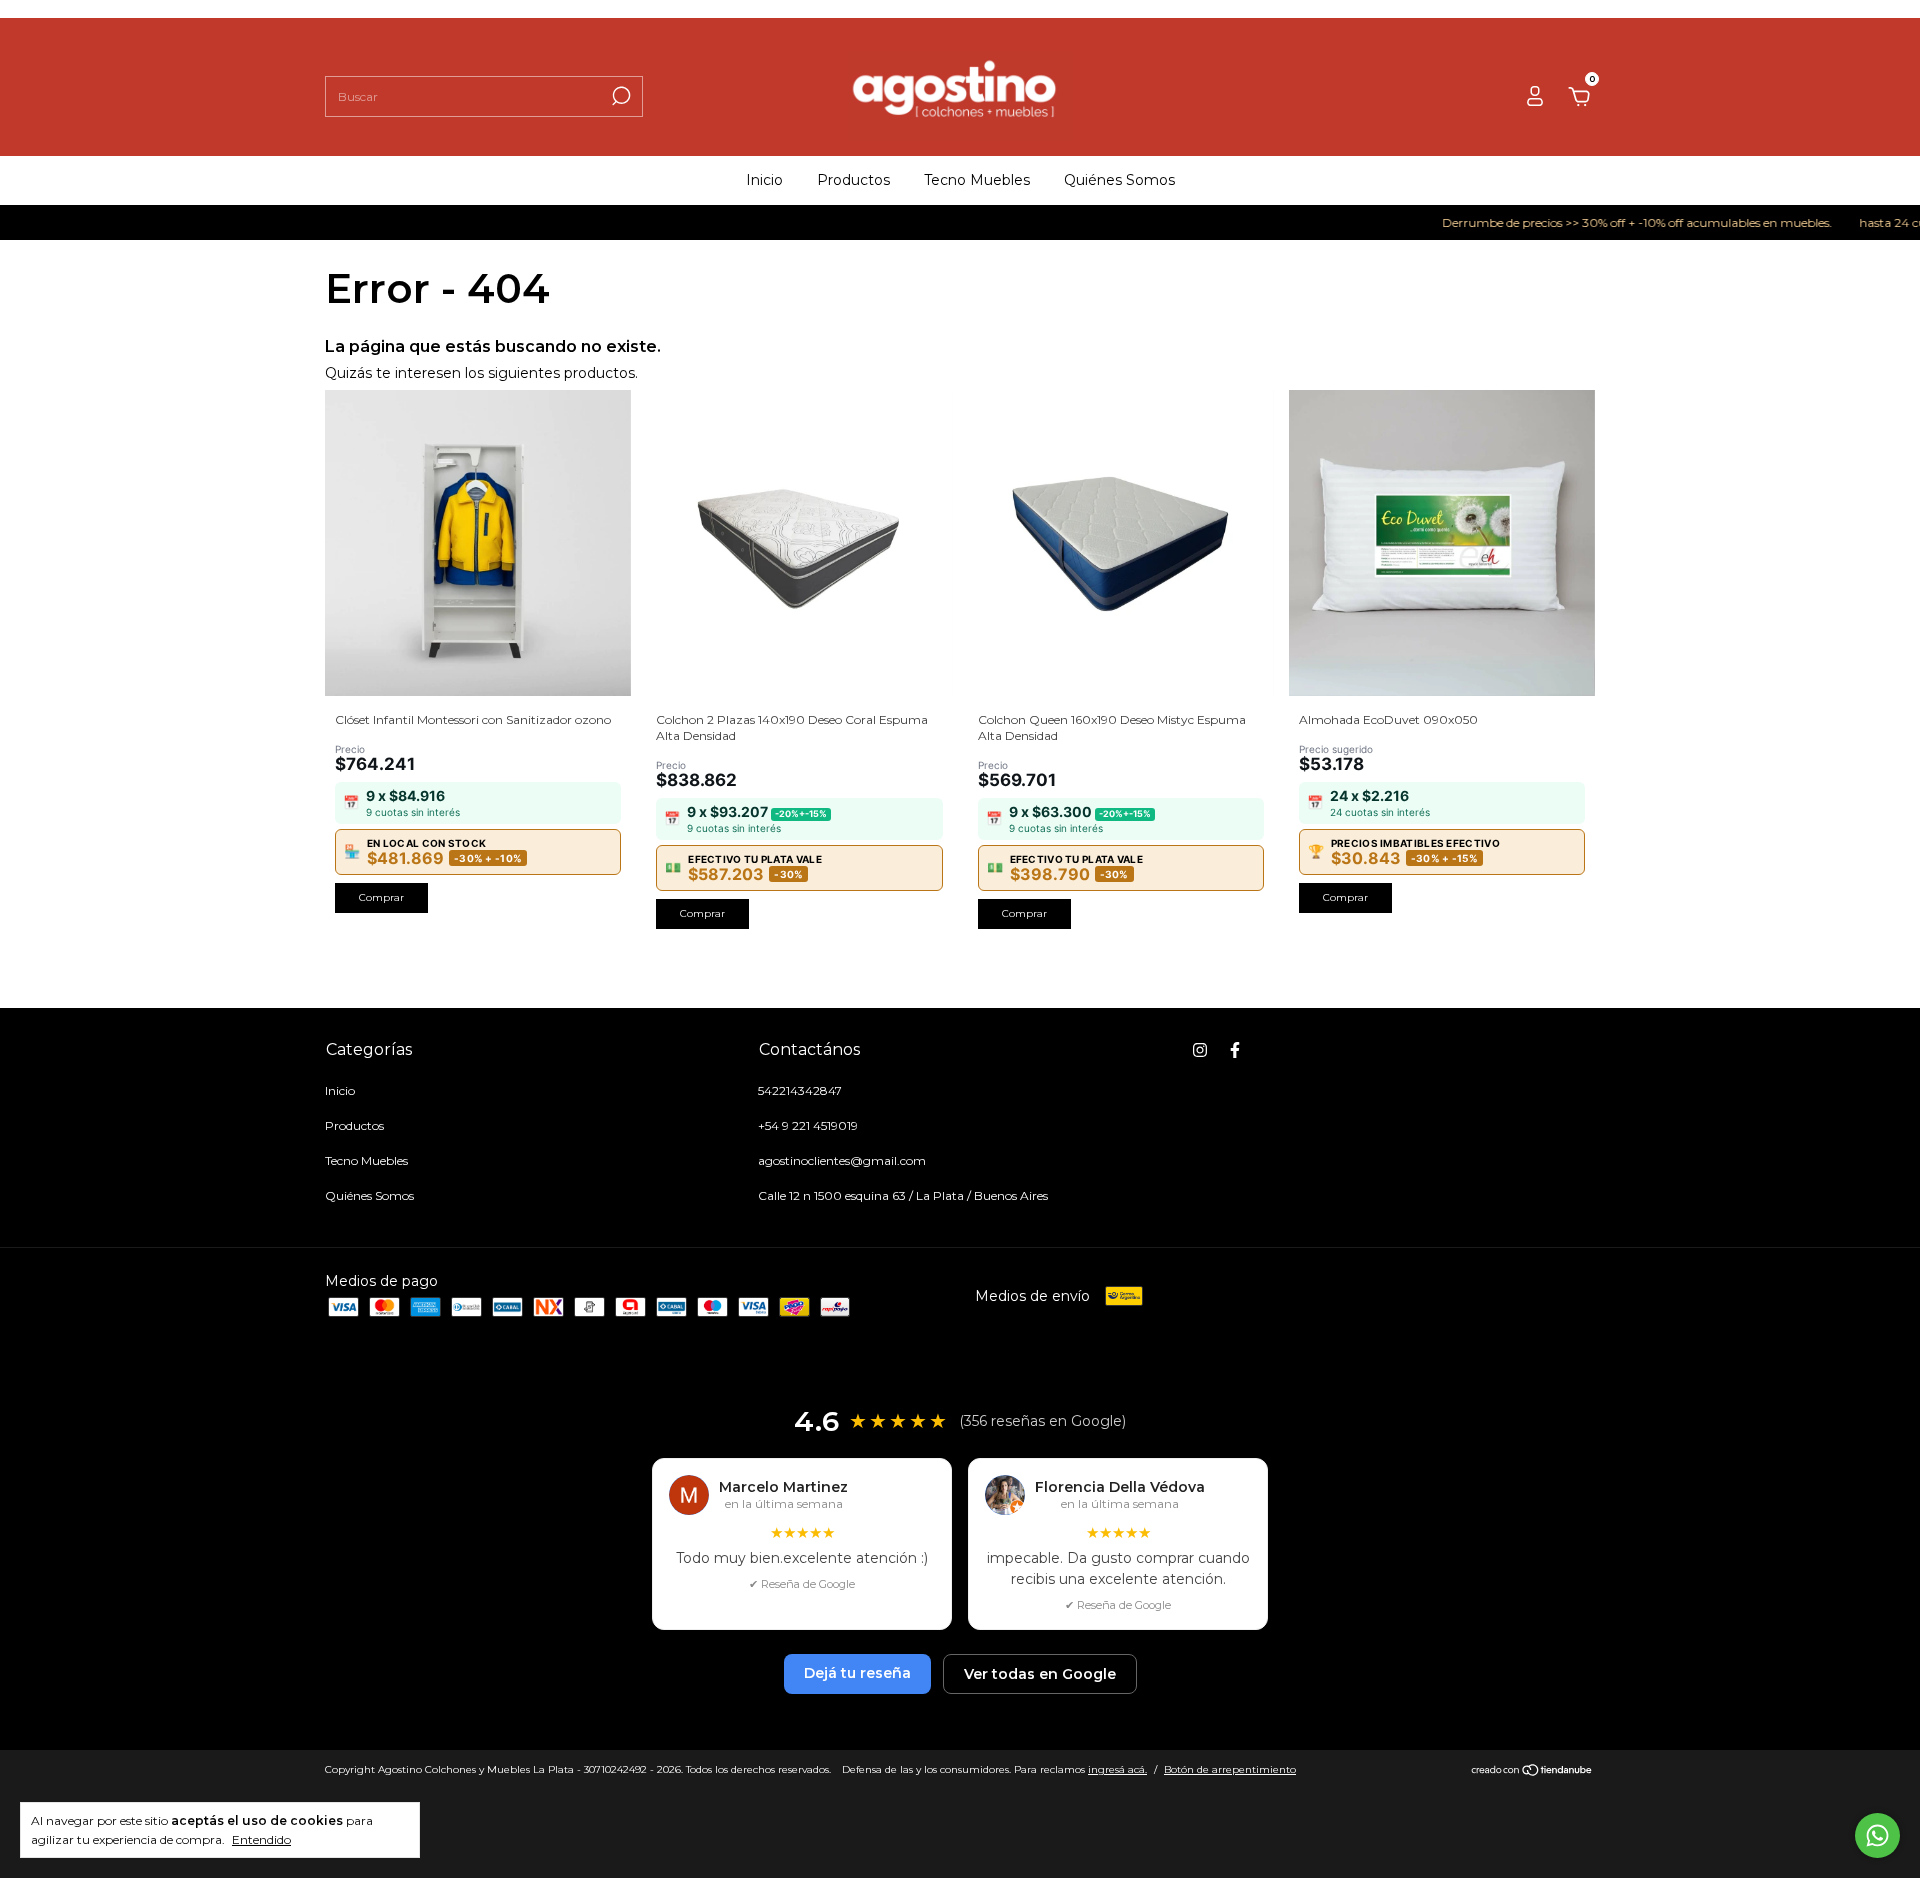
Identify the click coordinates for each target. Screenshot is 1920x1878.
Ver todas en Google (1040, 1674)
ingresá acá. (1117, 1769)
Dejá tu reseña (857, 1673)
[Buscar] (619, 96)
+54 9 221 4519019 (808, 1125)
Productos (853, 180)
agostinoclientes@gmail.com (842, 1160)
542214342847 (800, 1090)
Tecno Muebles (977, 180)
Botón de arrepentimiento (1230, 1769)
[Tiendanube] (1532, 1772)
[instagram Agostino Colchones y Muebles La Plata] (1200, 1050)
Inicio (764, 180)
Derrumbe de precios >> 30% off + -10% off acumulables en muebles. (1602, 222)
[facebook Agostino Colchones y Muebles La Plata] (1235, 1050)
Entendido (261, 1839)
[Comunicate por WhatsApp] (1877, 1835)
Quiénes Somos (1119, 180)
